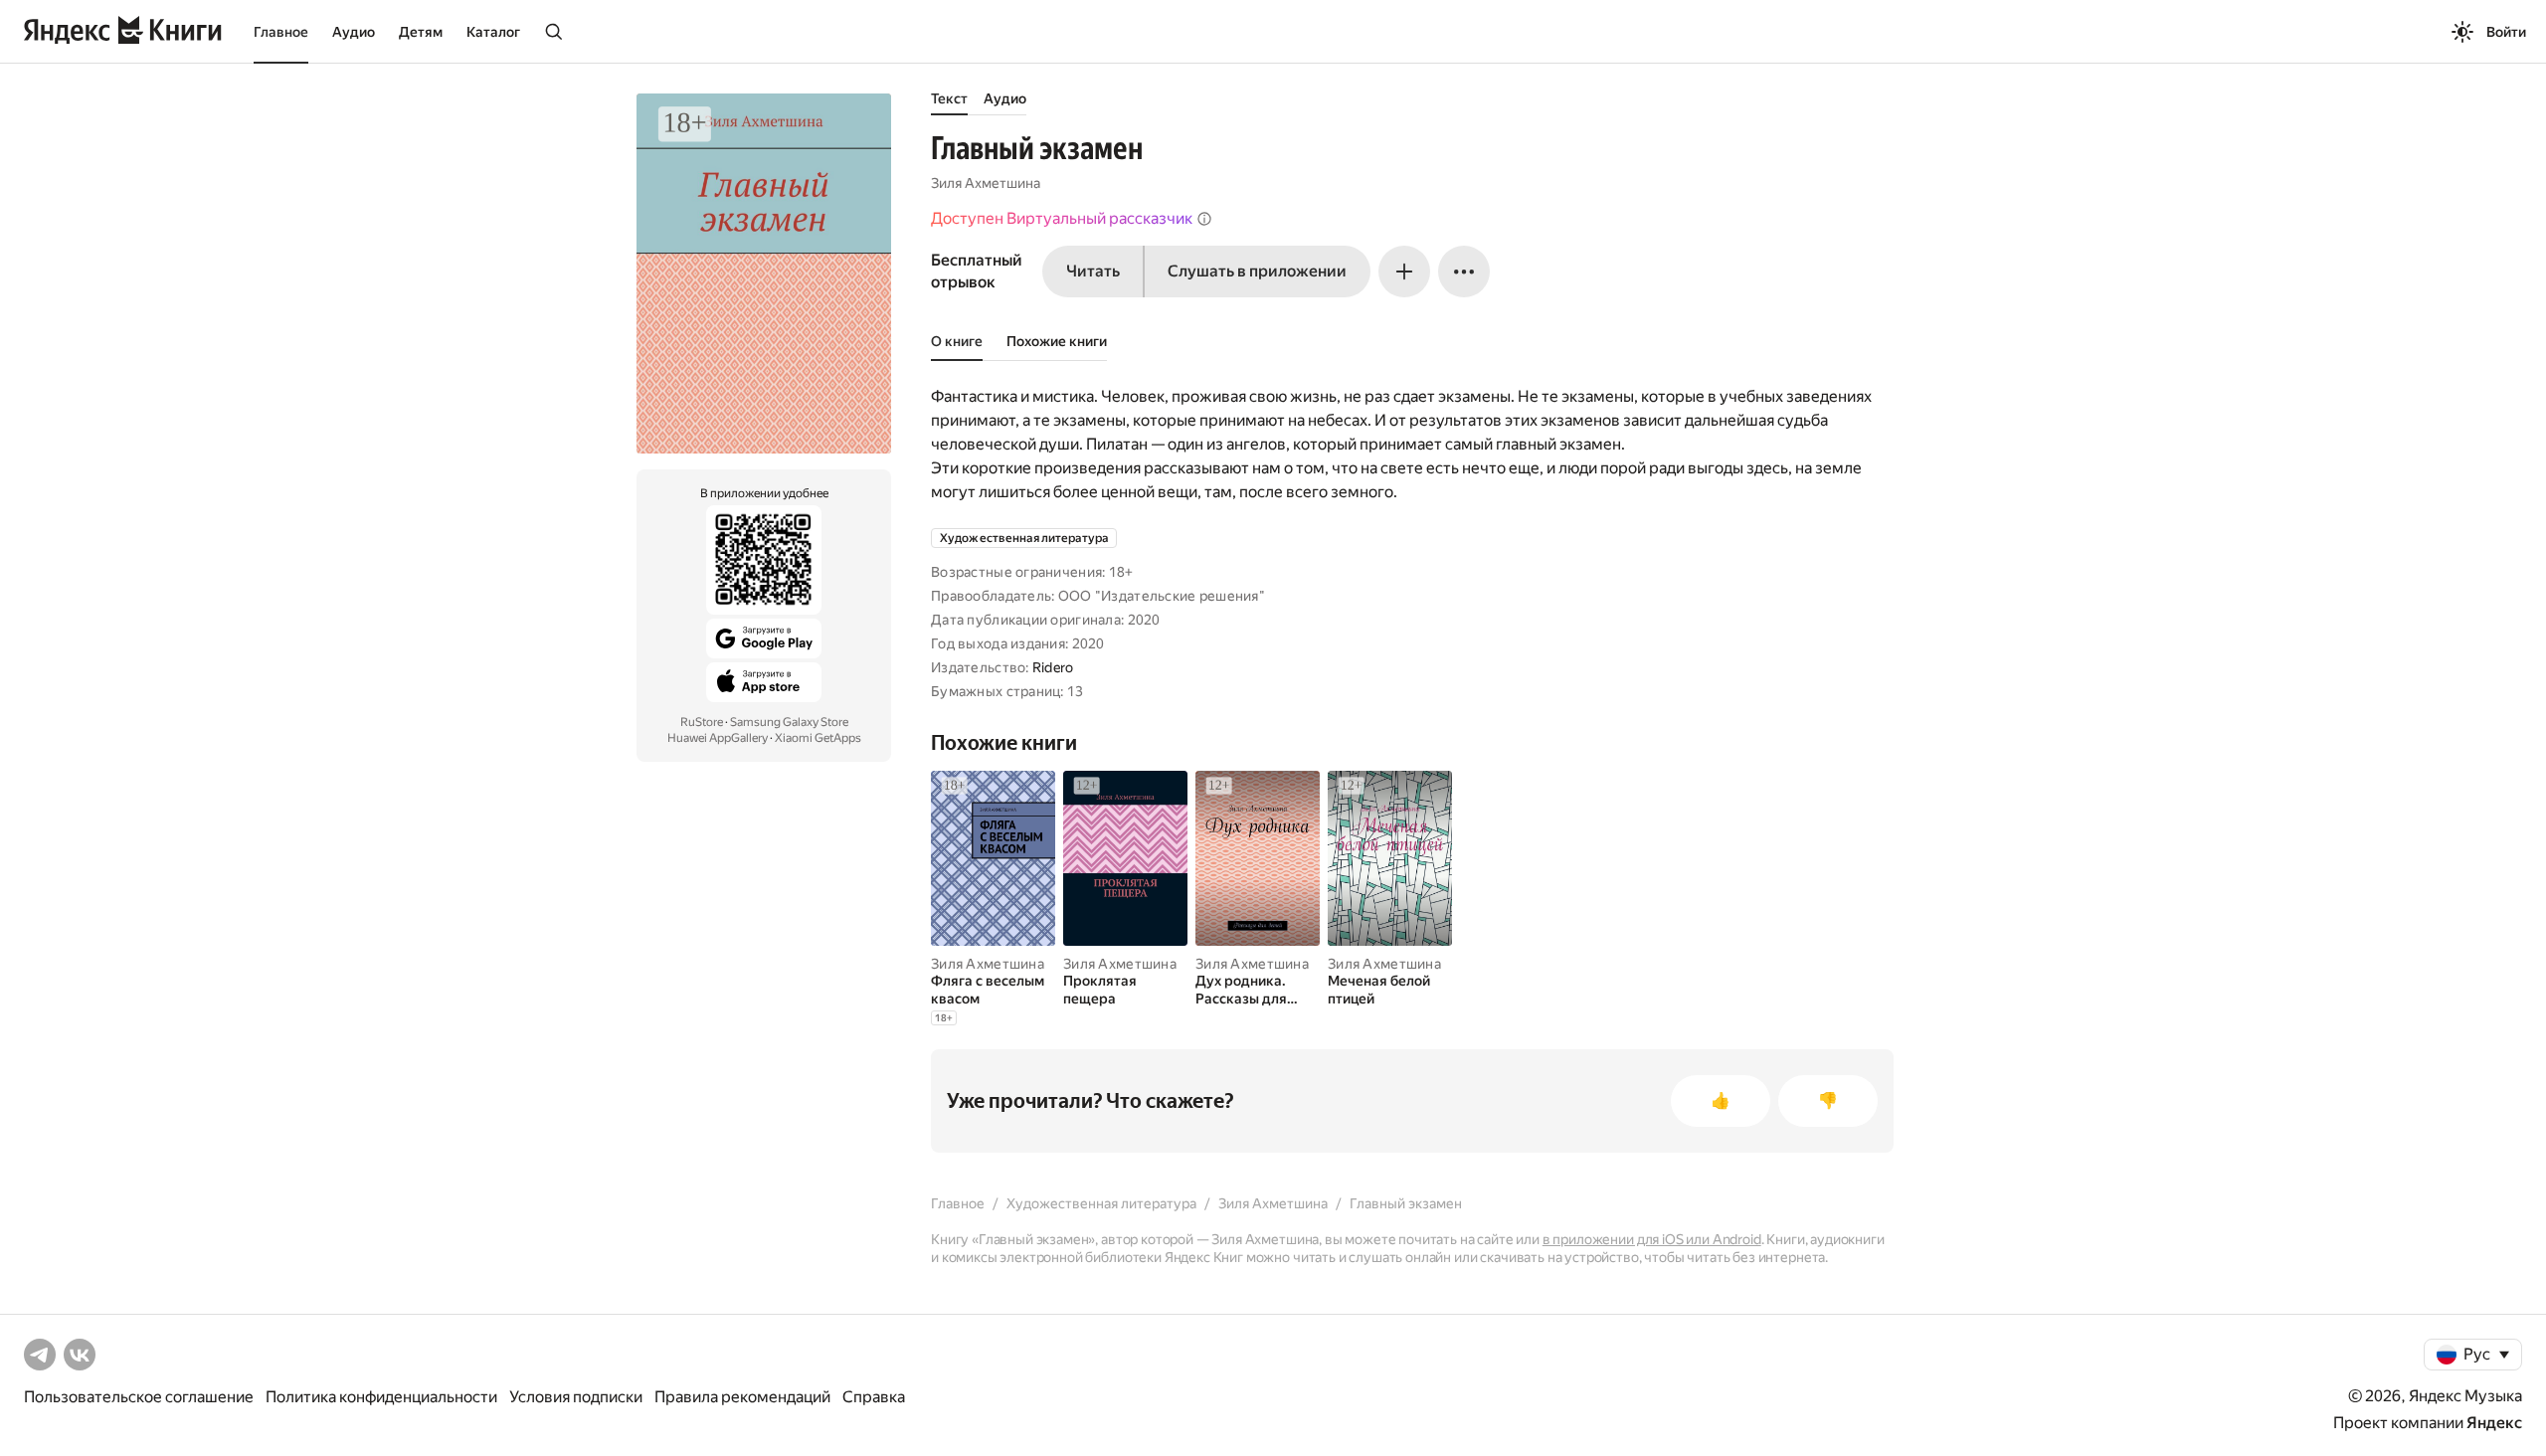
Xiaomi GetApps (818, 738)
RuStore (702, 722)
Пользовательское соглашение (139, 1397)
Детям (421, 32)
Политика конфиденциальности (381, 1397)
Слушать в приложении (1257, 271)
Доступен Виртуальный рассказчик (1062, 218)
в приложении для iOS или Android (1652, 1239)
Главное (281, 32)
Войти (2506, 32)
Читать (1093, 271)
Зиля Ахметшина (986, 183)
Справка (874, 1397)
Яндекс (2494, 1423)
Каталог (493, 32)
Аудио (354, 32)
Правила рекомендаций (742, 1397)
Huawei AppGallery (718, 738)
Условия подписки (576, 1397)
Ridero (1053, 667)
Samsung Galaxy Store (789, 722)
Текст (949, 98)
